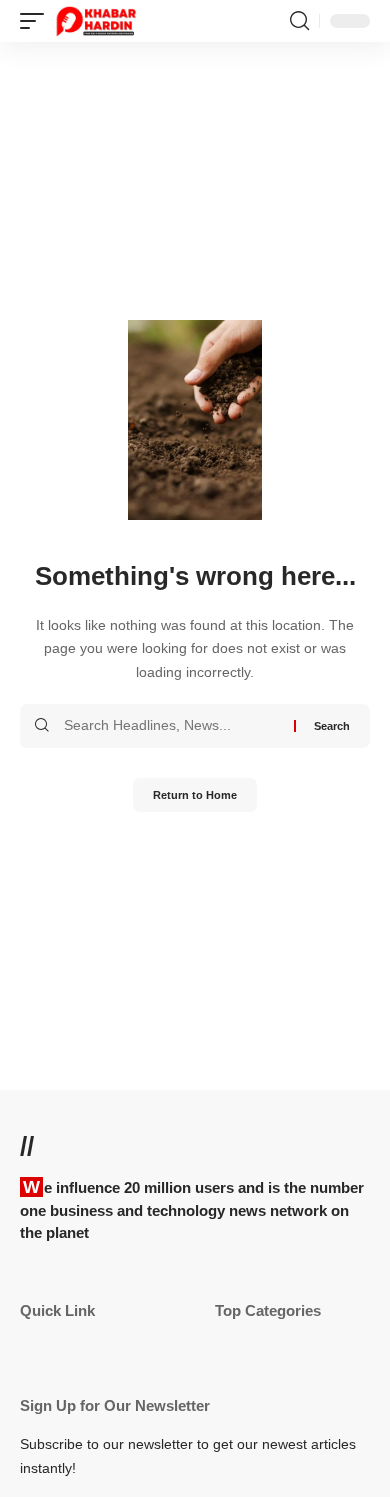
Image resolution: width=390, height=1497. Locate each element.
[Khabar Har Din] (96, 21)
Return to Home (195, 795)
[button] (37, 21)
